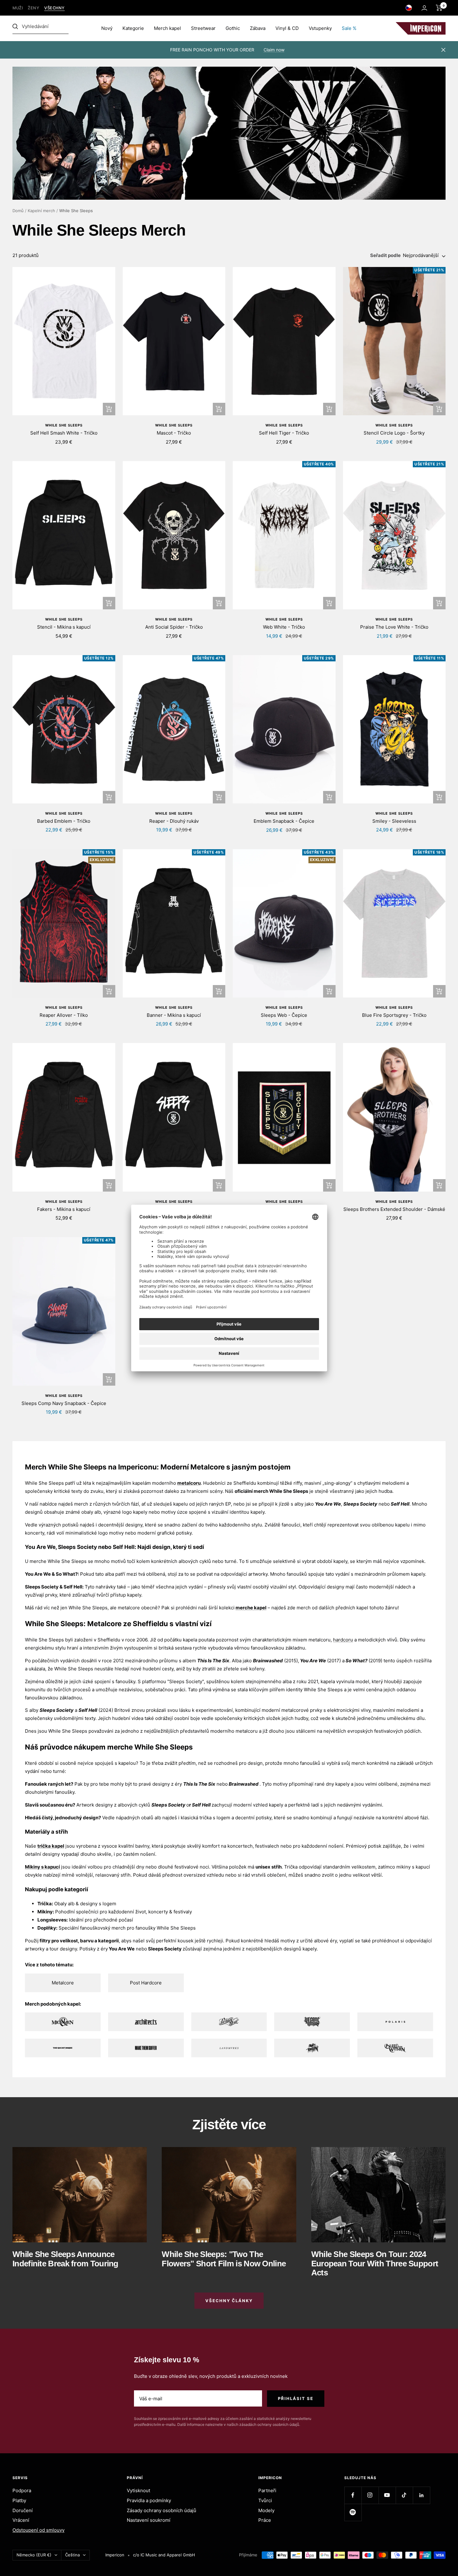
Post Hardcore (146, 1983)
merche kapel (251, 1608)
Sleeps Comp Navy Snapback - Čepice (64, 1403)
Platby (19, 2500)
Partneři (267, 2490)
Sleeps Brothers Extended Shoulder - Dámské (394, 1209)
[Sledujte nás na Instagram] (370, 2495)
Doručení (23, 2510)
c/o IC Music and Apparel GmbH (164, 2555)
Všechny (55, 8)
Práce (265, 2520)
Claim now (274, 50)
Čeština (72, 2555)
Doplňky (47, 1928)
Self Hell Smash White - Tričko (64, 433)
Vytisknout (138, 2490)
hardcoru (343, 1640)
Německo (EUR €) (34, 2555)
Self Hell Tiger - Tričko (284, 433)
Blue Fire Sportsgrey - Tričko (394, 1015)
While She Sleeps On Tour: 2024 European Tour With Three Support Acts (375, 2263)
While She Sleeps (64, 425)
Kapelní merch (41, 211)
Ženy (33, 8)
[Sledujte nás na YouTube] (387, 2495)
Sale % (349, 28)
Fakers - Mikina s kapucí (64, 1209)
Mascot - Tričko (174, 433)
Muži (18, 8)
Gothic (233, 28)
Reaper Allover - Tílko (64, 1015)
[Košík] (439, 8)
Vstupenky (320, 28)
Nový (107, 28)
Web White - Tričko (284, 627)
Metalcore (63, 1983)
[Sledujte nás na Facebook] (353, 2495)
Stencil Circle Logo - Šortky (394, 433)
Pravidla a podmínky (149, 2500)
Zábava (258, 28)
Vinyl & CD (287, 28)
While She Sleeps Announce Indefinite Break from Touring (65, 2259)
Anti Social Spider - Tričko (174, 627)
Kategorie (133, 28)
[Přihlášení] (424, 8)
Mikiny (45, 1912)
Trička (45, 1904)
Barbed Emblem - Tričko (64, 821)
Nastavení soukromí (149, 2520)
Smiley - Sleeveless (394, 821)
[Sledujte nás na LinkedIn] (421, 2495)
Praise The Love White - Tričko (394, 627)
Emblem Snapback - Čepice (284, 821)
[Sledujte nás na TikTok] (404, 2495)
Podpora (22, 2490)
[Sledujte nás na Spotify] (353, 2512)
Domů (18, 211)
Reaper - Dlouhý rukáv (174, 821)
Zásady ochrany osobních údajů (162, 2510)
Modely (266, 2510)
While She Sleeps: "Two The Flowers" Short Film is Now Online (224, 2259)
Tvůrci (265, 2500)
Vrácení (21, 2520)
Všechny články (229, 2301)
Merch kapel (167, 28)
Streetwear (203, 28)
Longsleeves (52, 1920)
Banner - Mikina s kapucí (174, 1015)
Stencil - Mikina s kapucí (64, 627)
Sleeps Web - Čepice (284, 1015)
